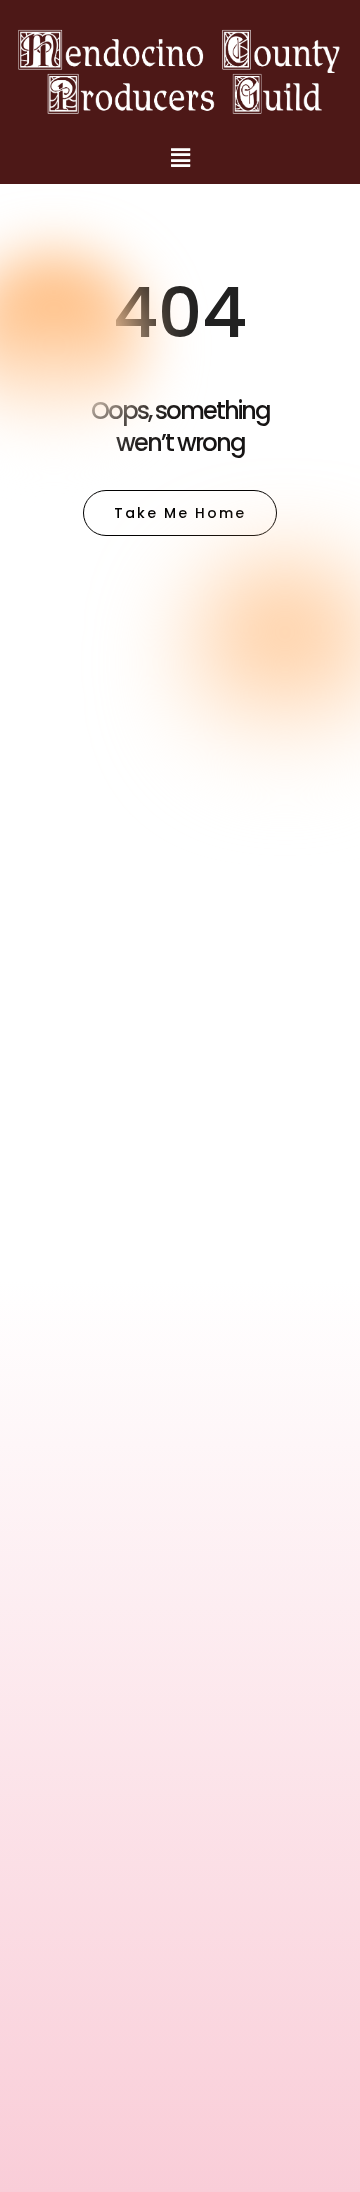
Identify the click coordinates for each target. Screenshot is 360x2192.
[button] (180, 158)
